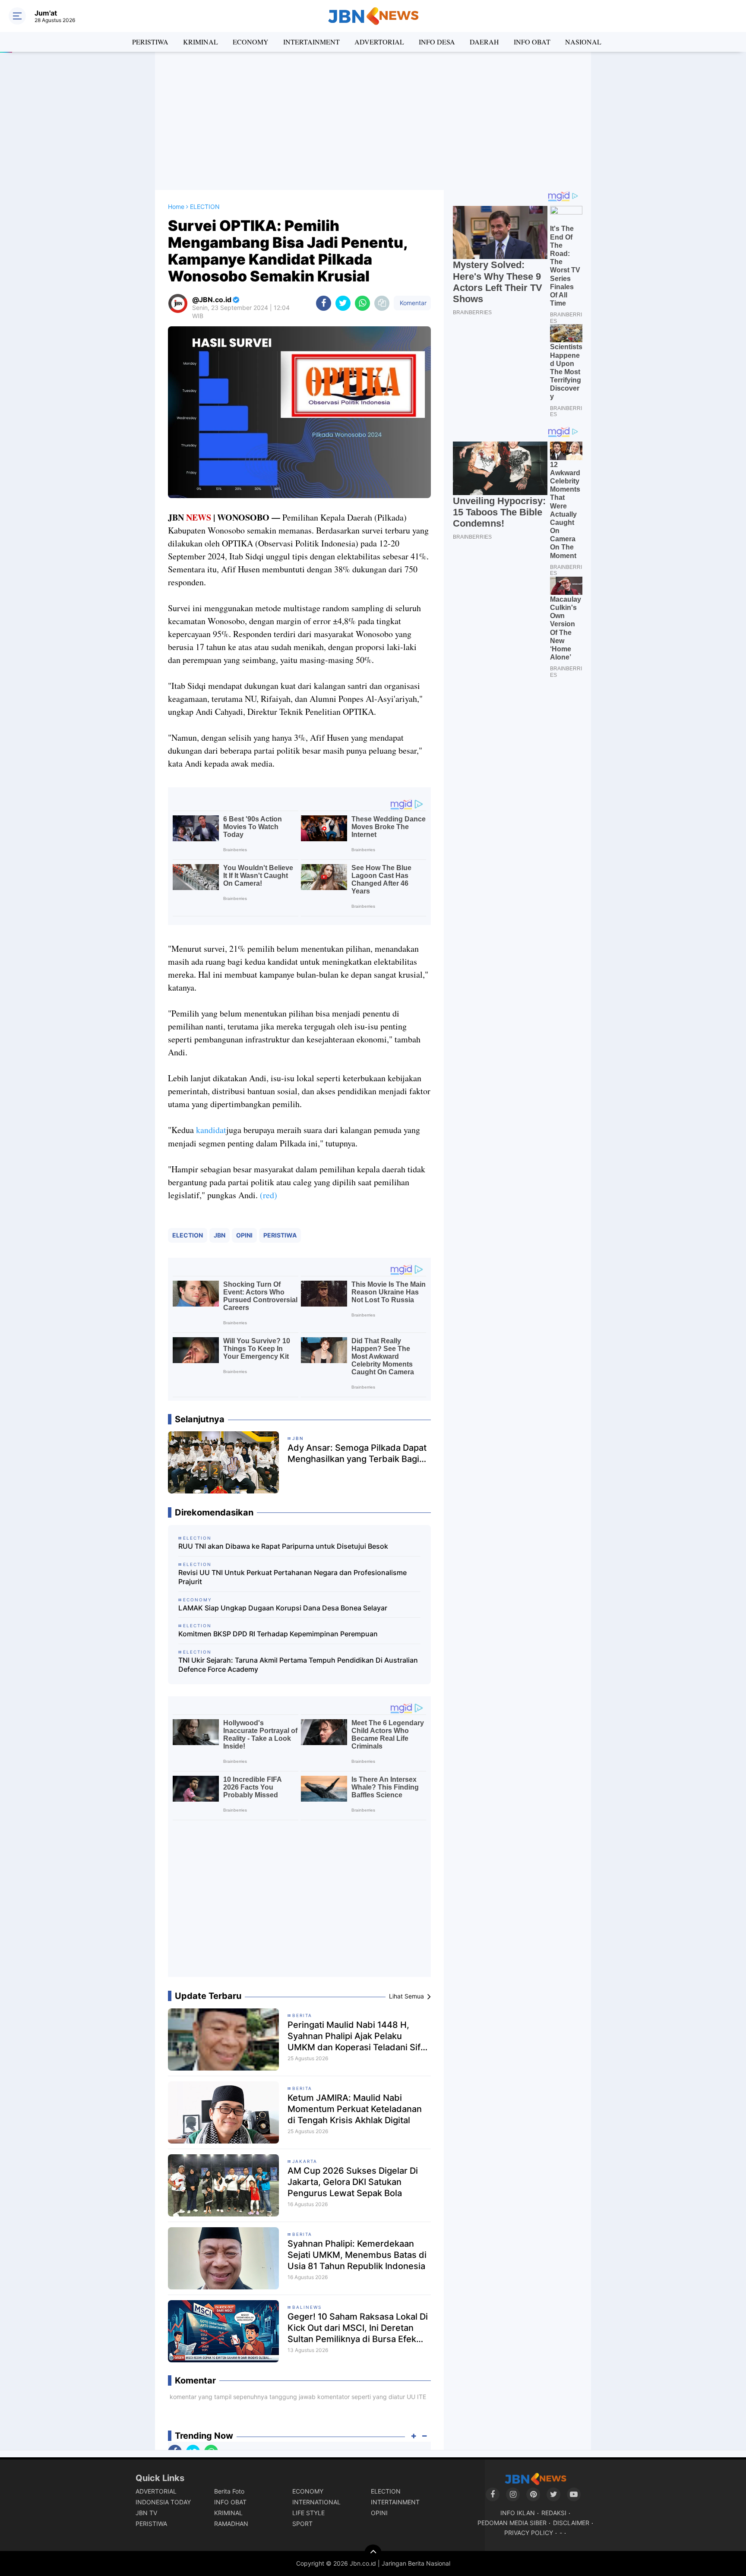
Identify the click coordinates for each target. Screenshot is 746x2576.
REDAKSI (554, 2513)
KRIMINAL (201, 42)
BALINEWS (307, 2307)
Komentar (412, 303)
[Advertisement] (373, 121)
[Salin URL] (382, 303)
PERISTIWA (150, 42)
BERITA (302, 2015)
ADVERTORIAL (379, 42)
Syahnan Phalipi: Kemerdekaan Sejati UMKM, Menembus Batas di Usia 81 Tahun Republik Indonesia (357, 2255)
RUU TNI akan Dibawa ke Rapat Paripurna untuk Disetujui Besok (283, 1546)
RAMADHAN (231, 2524)
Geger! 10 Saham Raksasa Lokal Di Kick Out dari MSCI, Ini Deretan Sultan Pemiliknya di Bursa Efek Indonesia (358, 2328)
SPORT (302, 2524)
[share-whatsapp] (362, 303)
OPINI (244, 1235)
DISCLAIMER (571, 2523)
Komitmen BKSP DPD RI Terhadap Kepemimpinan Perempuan (278, 1634)
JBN (220, 1235)
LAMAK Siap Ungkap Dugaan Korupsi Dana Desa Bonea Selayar (283, 1608)
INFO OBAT (532, 42)
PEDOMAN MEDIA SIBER (512, 2523)
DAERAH (484, 42)
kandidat (211, 1130)
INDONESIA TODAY (163, 2502)
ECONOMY (251, 42)
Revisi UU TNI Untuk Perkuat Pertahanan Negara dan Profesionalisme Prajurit (292, 1577)
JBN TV (146, 2513)
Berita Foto (229, 2491)
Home (176, 207)
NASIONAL (583, 42)
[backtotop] (373, 2553)
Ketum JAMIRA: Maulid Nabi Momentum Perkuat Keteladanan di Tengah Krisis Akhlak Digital (355, 2109)
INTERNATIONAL (316, 2502)
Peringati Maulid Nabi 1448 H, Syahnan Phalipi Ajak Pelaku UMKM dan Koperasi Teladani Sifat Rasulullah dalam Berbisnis (358, 2036)
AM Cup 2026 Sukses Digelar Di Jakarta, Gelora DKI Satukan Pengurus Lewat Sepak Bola (353, 2182)
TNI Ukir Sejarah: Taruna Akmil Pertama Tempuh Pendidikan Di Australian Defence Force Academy (298, 1665)
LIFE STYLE (308, 2513)
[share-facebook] (324, 303)
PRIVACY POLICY (529, 2533)
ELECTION (188, 1235)
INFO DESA (437, 42)
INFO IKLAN (518, 2513)
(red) (269, 1195)
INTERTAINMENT (311, 42)
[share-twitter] (343, 303)
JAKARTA (305, 2161)
